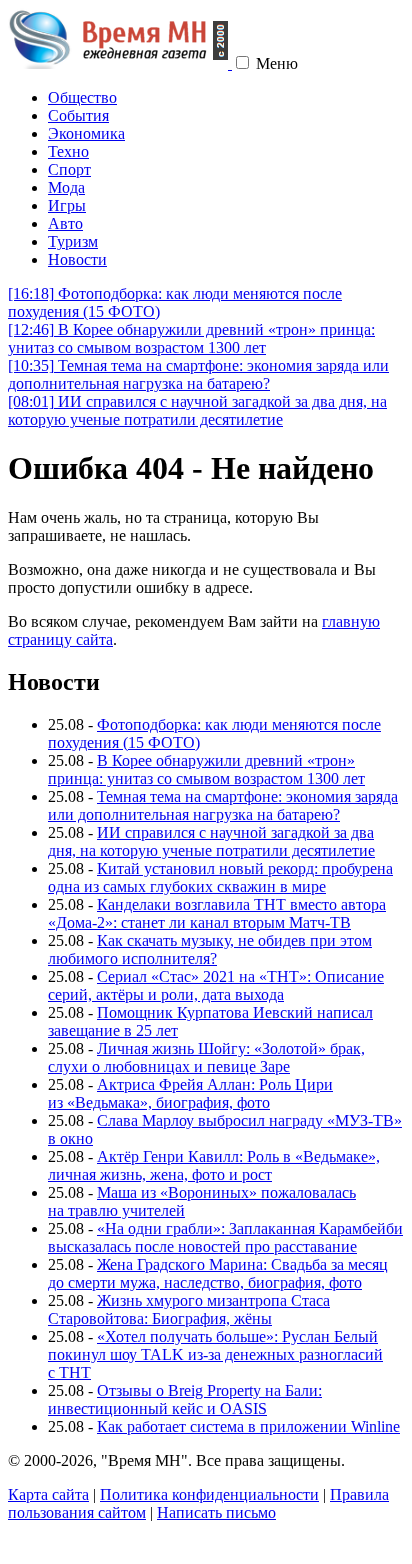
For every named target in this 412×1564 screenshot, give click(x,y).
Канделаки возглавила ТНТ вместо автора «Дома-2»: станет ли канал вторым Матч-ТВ (217, 913)
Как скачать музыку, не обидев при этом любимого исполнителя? (210, 949)
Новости (77, 259)
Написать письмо (216, 1512)
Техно (68, 151)
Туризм (73, 241)
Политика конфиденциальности (209, 1494)
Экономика (86, 133)
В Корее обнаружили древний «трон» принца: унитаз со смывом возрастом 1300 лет (191, 338)
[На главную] (120, 63)
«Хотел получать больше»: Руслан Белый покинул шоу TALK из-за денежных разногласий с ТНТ (215, 1354)
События (78, 115)
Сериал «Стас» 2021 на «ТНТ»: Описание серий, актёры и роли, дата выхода (216, 985)
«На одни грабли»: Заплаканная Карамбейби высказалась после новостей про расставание (225, 1237)
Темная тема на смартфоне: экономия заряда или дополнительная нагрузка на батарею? (198, 374)
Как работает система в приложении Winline (248, 1426)
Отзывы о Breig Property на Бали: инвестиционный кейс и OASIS (185, 1399)
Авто (65, 223)
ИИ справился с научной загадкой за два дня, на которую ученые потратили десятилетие (197, 410)
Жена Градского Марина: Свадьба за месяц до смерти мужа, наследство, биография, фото (218, 1273)
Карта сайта (48, 1494)
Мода (66, 187)
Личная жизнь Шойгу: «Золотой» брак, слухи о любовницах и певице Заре (206, 1057)
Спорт (69, 169)
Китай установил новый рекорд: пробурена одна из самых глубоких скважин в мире (220, 877)
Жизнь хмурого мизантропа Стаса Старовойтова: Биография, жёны (189, 1309)
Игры (67, 205)
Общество (82, 97)
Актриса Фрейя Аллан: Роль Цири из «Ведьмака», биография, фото (190, 1093)
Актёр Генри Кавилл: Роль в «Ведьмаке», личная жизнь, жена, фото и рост (214, 1165)
